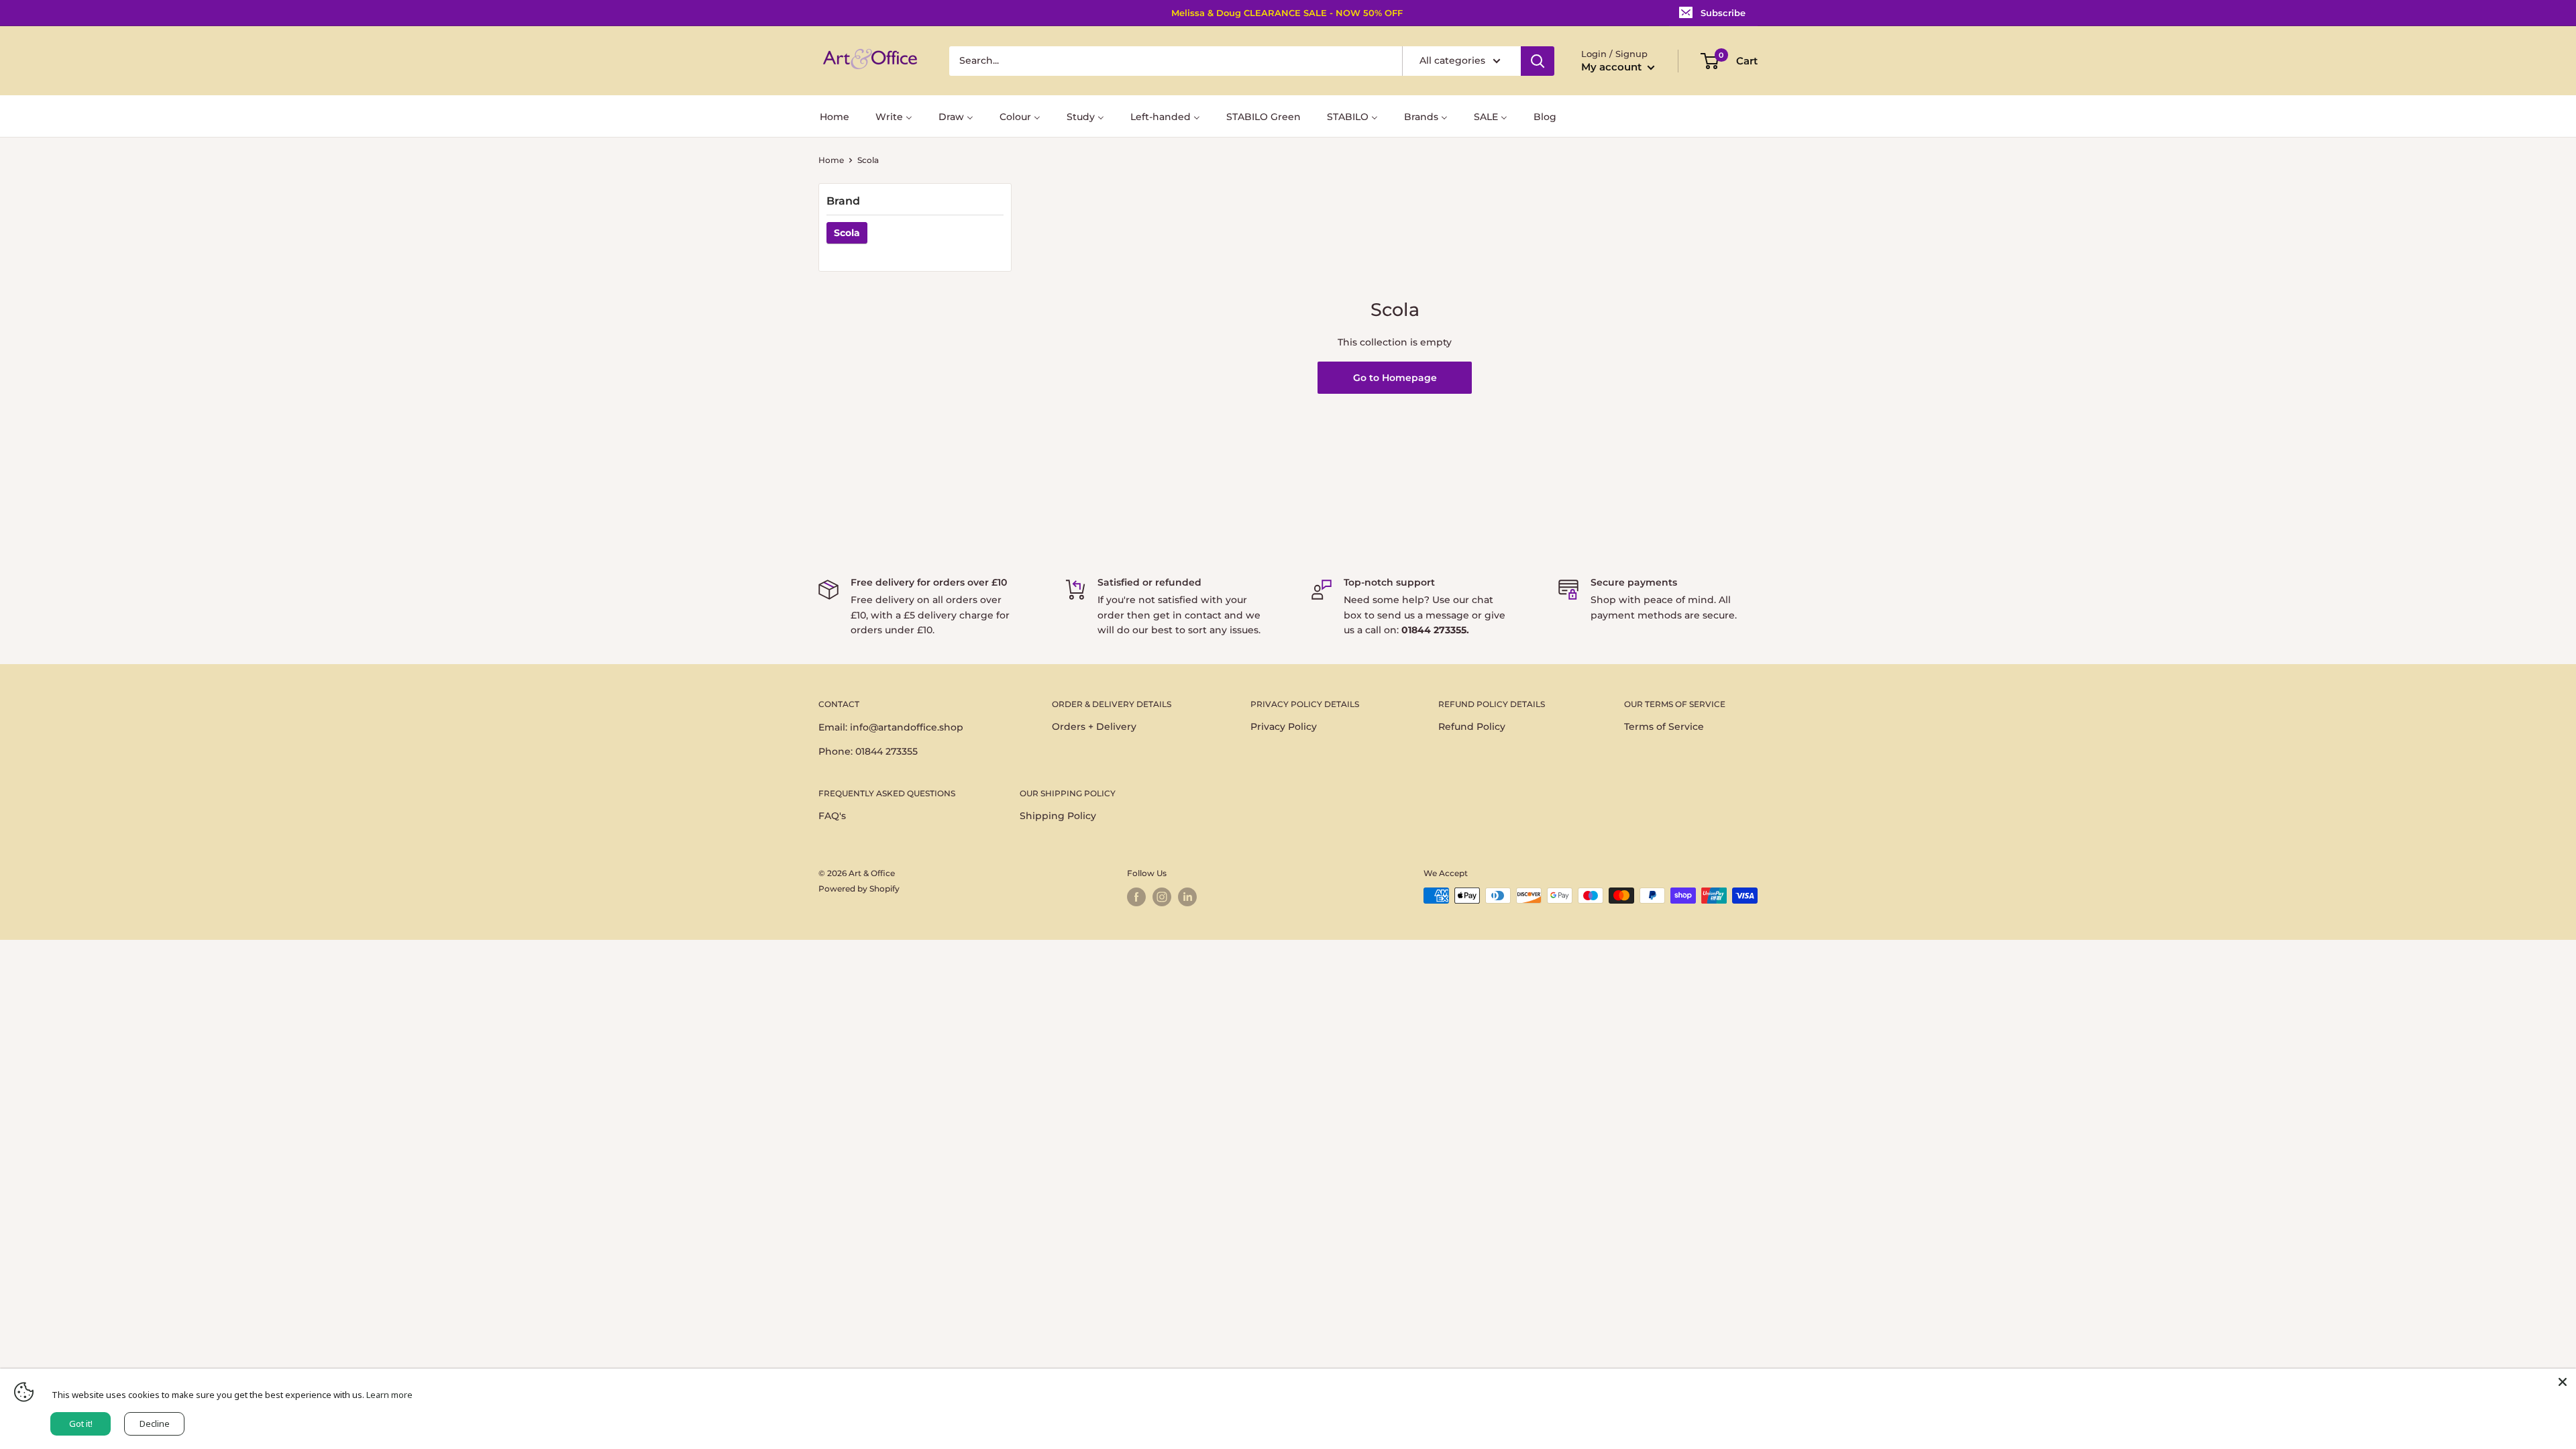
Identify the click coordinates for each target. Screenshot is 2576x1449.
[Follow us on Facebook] (1136, 897)
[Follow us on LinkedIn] (1187, 897)
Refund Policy (1472, 727)
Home (831, 160)
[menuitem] (835, 116)
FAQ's (832, 816)
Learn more (389, 1395)
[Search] (1538, 61)
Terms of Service (1664, 727)
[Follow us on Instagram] (1162, 897)
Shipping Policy (1058, 816)
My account (1613, 67)
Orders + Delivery (1094, 727)
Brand (843, 201)
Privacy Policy (1284, 727)
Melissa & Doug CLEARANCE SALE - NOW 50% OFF (1287, 13)
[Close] (2563, 1382)
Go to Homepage (1395, 378)
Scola (847, 233)
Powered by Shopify (859, 889)
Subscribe (1723, 13)
